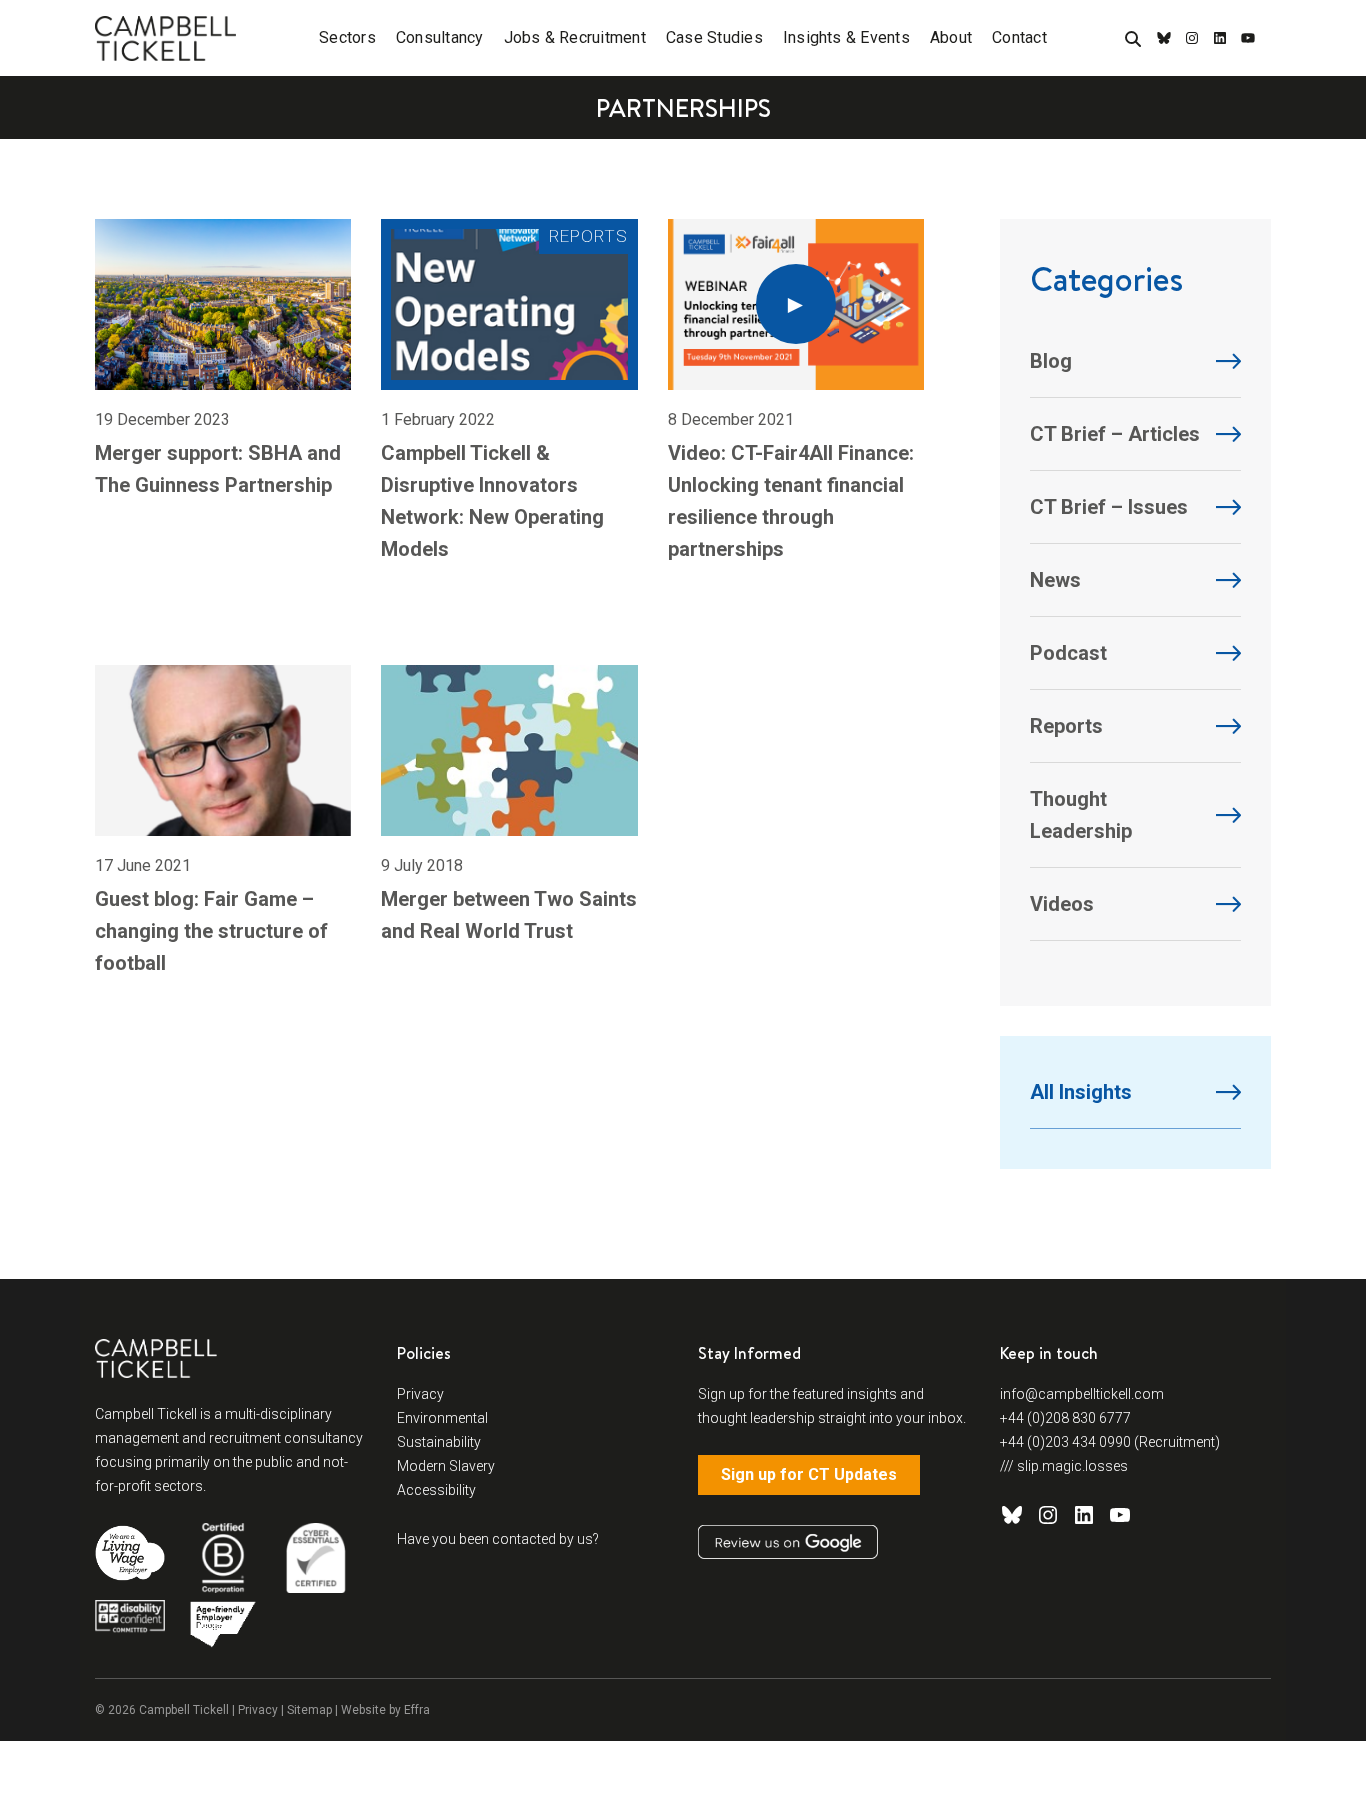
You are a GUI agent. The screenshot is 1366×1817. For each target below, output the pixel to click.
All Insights (1081, 1092)
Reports (1066, 726)
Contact (1019, 37)
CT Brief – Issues (1109, 507)
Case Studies (714, 37)
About (951, 37)
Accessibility (436, 1490)
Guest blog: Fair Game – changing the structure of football (211, 931)
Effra (417, 1710)
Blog (1051, 361)
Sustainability (439, 1442)
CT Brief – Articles (1115, 434)
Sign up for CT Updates (809, 1474)
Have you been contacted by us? (498, 1539)
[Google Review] (788, 1542)
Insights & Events (846, 37)
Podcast (1068, 653)
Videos (1062, 904)
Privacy (420, 1394)
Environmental (442, 1418)
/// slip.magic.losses (1064, 1466)
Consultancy (440, 37)
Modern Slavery (446, 1466)
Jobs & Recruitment (575, 37)
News (1055, 580)
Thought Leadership (1081, 815)
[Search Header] (1133, 40)
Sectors (347, 37)
